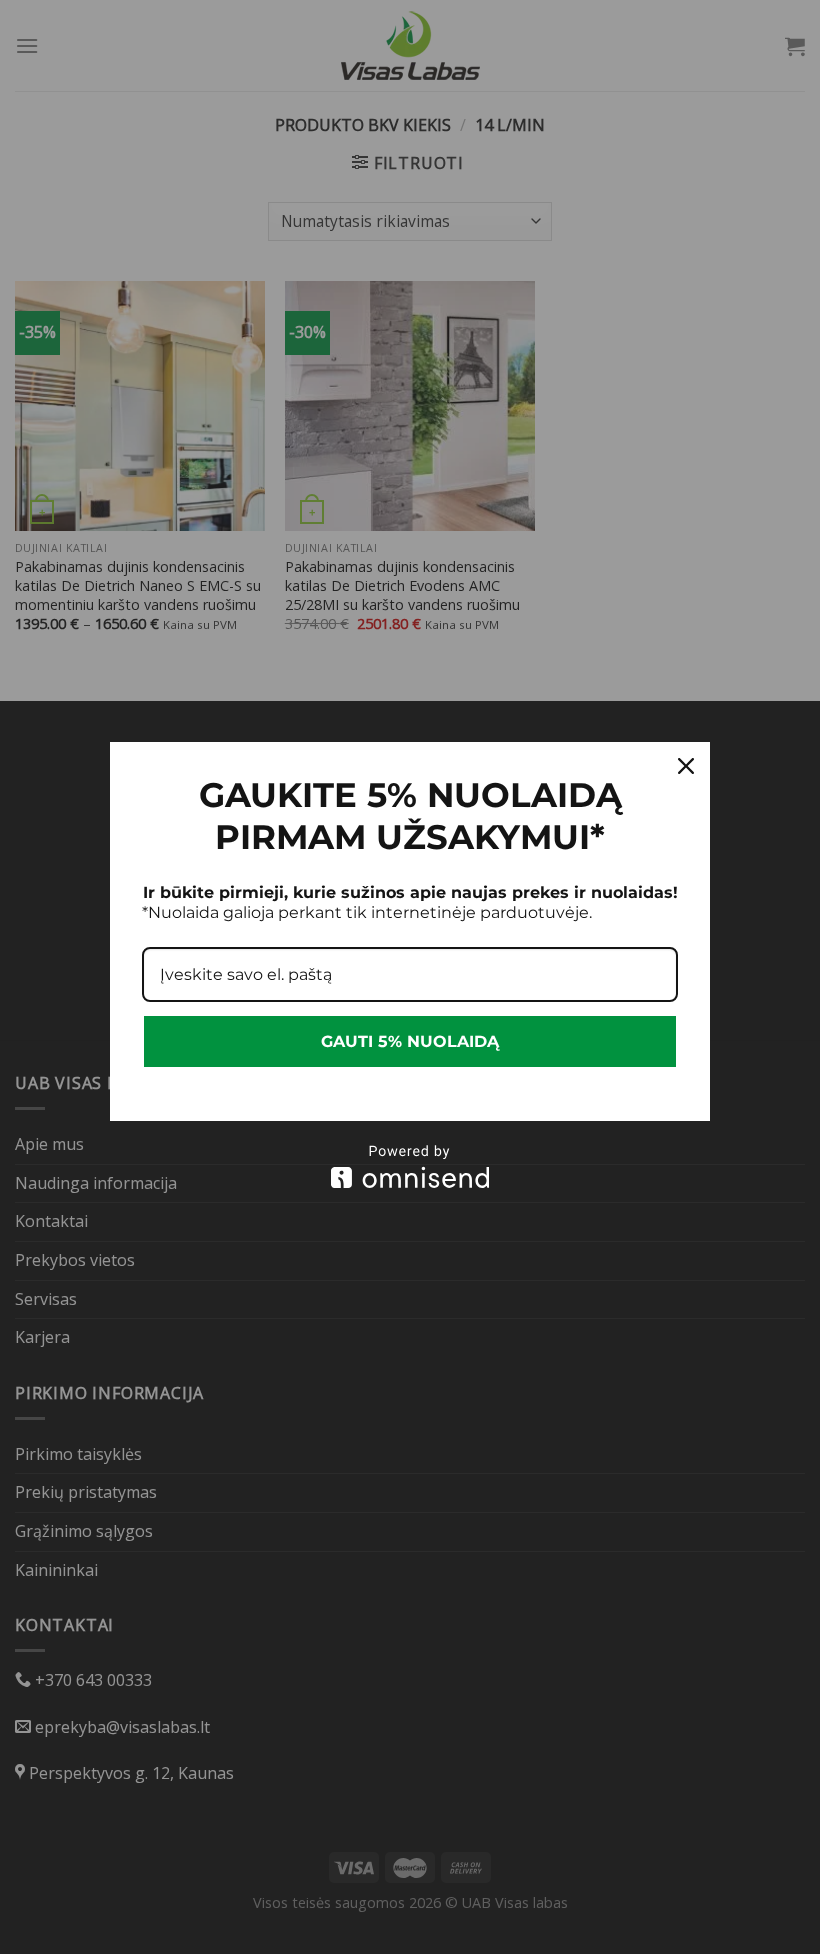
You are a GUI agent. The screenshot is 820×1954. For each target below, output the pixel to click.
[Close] (686, 766)
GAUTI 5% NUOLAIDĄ (410, 1041)
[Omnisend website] (410, 1166)
